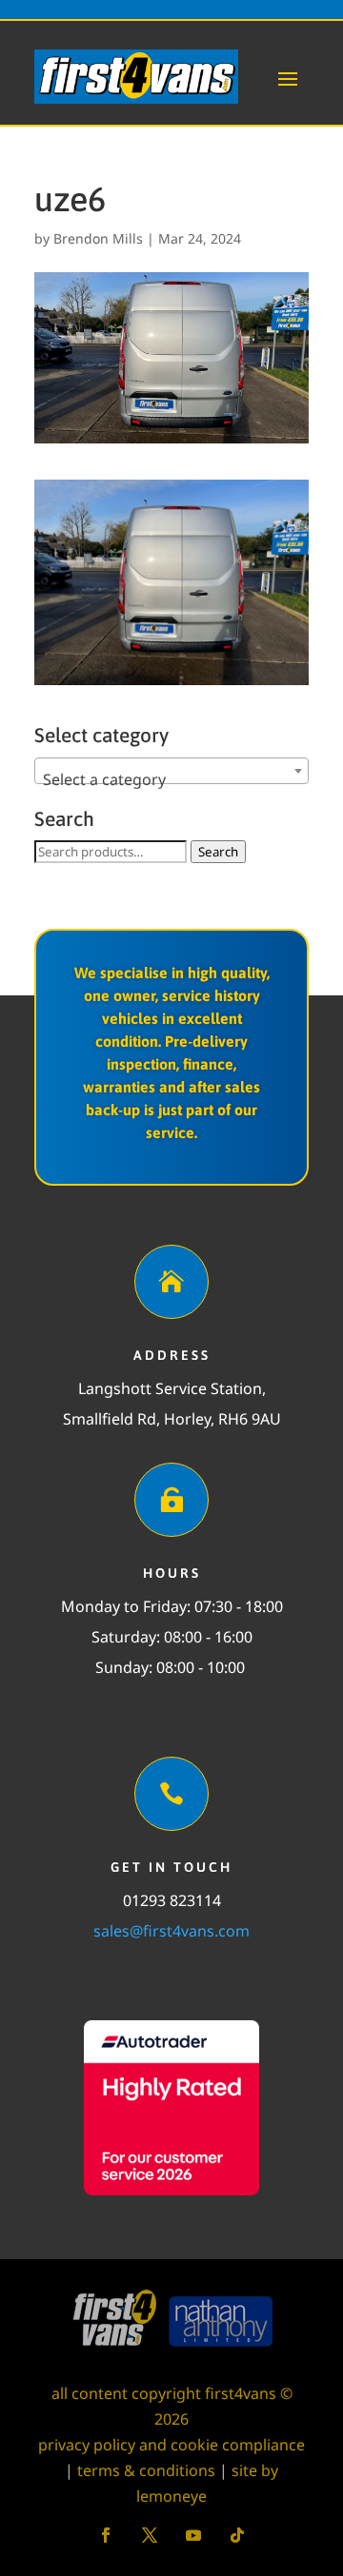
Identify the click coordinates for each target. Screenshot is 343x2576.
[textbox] (171, 779)
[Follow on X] (150, 2535)
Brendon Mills (98, 238)
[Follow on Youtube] (193, 2535)
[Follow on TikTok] (237, 2535)
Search (218, 852)
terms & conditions (146, 2470)
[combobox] (171, 771)
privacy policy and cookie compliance (171, 2445)
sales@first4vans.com (171, 1931)
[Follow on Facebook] (106, 2535)
